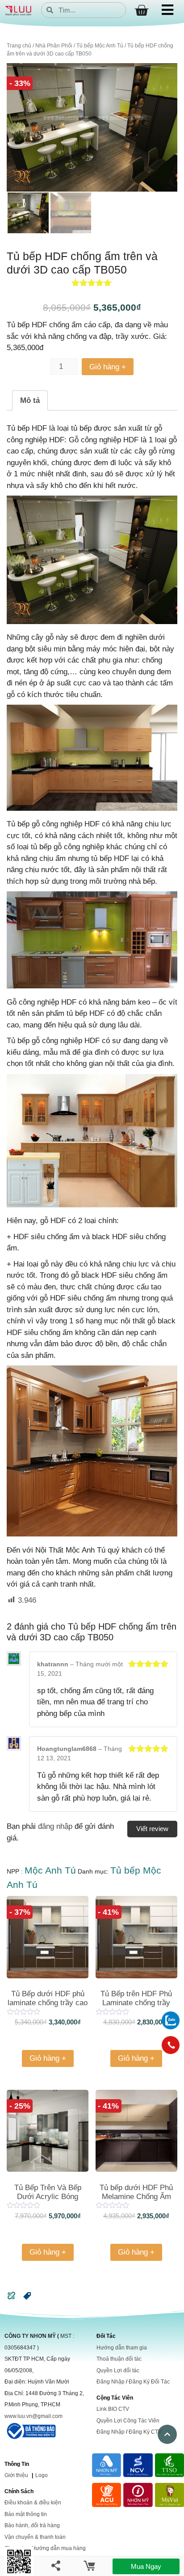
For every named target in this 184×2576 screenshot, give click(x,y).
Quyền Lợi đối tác (118, 2371)
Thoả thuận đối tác (119, 2359)
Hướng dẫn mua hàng (59, 2548)
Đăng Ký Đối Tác (149, 2382)
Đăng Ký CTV (145, 2432)
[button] (27, 2298)
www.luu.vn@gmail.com (33, 2416)
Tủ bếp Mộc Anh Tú (100, 46)
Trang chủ (19, 46)
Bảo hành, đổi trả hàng (32, 2525)
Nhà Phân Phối (54, 46)
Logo (42, 2475)
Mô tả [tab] (30, 400)
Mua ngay (146, 2566)
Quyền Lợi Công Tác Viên (128, 2421)
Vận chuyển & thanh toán (35, 2537)
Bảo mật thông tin (26, 2514)
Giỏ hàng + (108, 367)
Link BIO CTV (113, 2409)
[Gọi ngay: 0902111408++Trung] (171, 2045)
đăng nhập (55, 1826)
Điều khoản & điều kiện (33, 2503)
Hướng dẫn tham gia (122, 2348)
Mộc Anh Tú (50, 1870)
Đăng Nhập (111, 2382)
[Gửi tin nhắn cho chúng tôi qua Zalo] (171, 2027)
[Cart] (141, 11)
